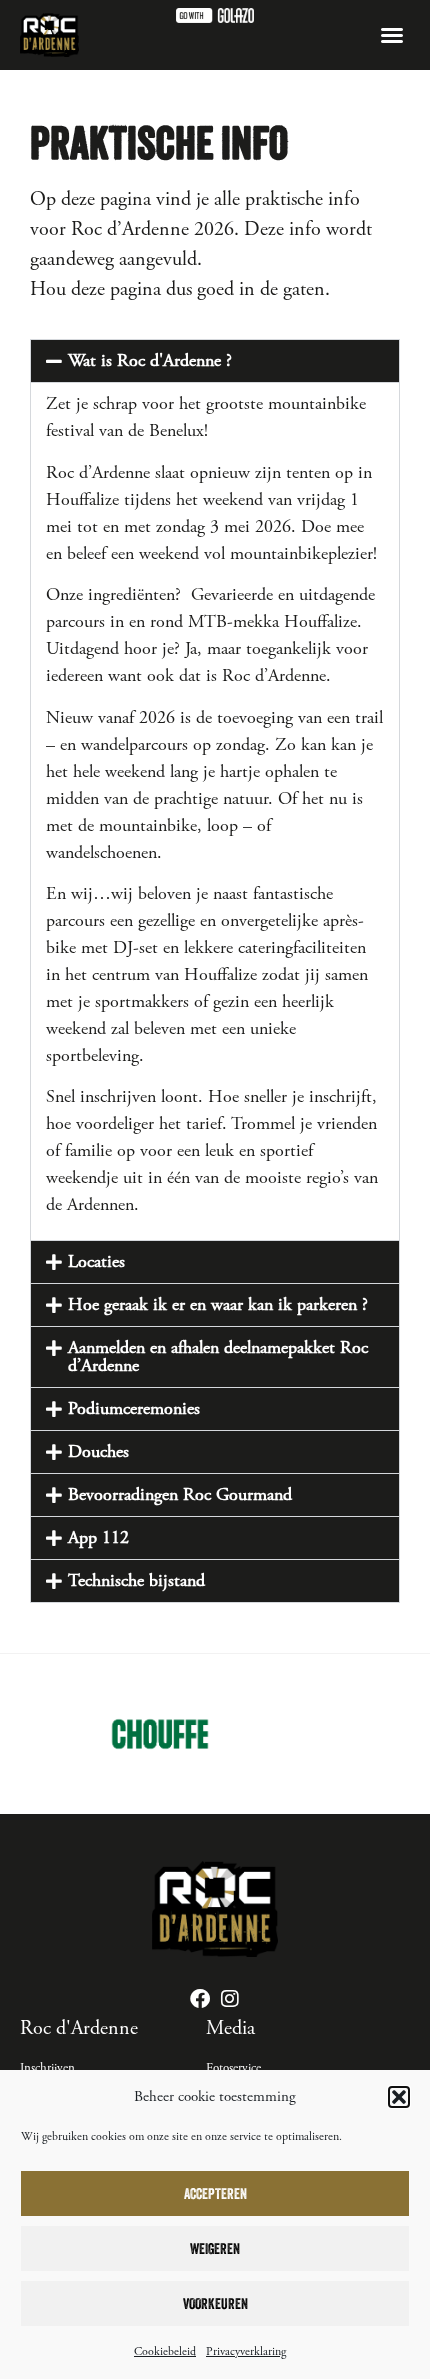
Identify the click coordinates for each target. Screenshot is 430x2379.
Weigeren (215, 2248)
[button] (399, 2097)
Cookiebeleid (165, 2351)
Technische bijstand (136, 1580)
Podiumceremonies (134, 1408)
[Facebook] (200, 1999)
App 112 (98, 1537)
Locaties (96, 1261)
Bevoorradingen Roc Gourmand (180, 1494)
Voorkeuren (215, 2303)
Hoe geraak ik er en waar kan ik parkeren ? (218, 1304)
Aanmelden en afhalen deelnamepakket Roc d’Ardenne (218, 1356)
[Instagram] (230, 1999)
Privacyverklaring (246, 2351)
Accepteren (215, 2193)
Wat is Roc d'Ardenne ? (150, 360)
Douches (98, 1451)
